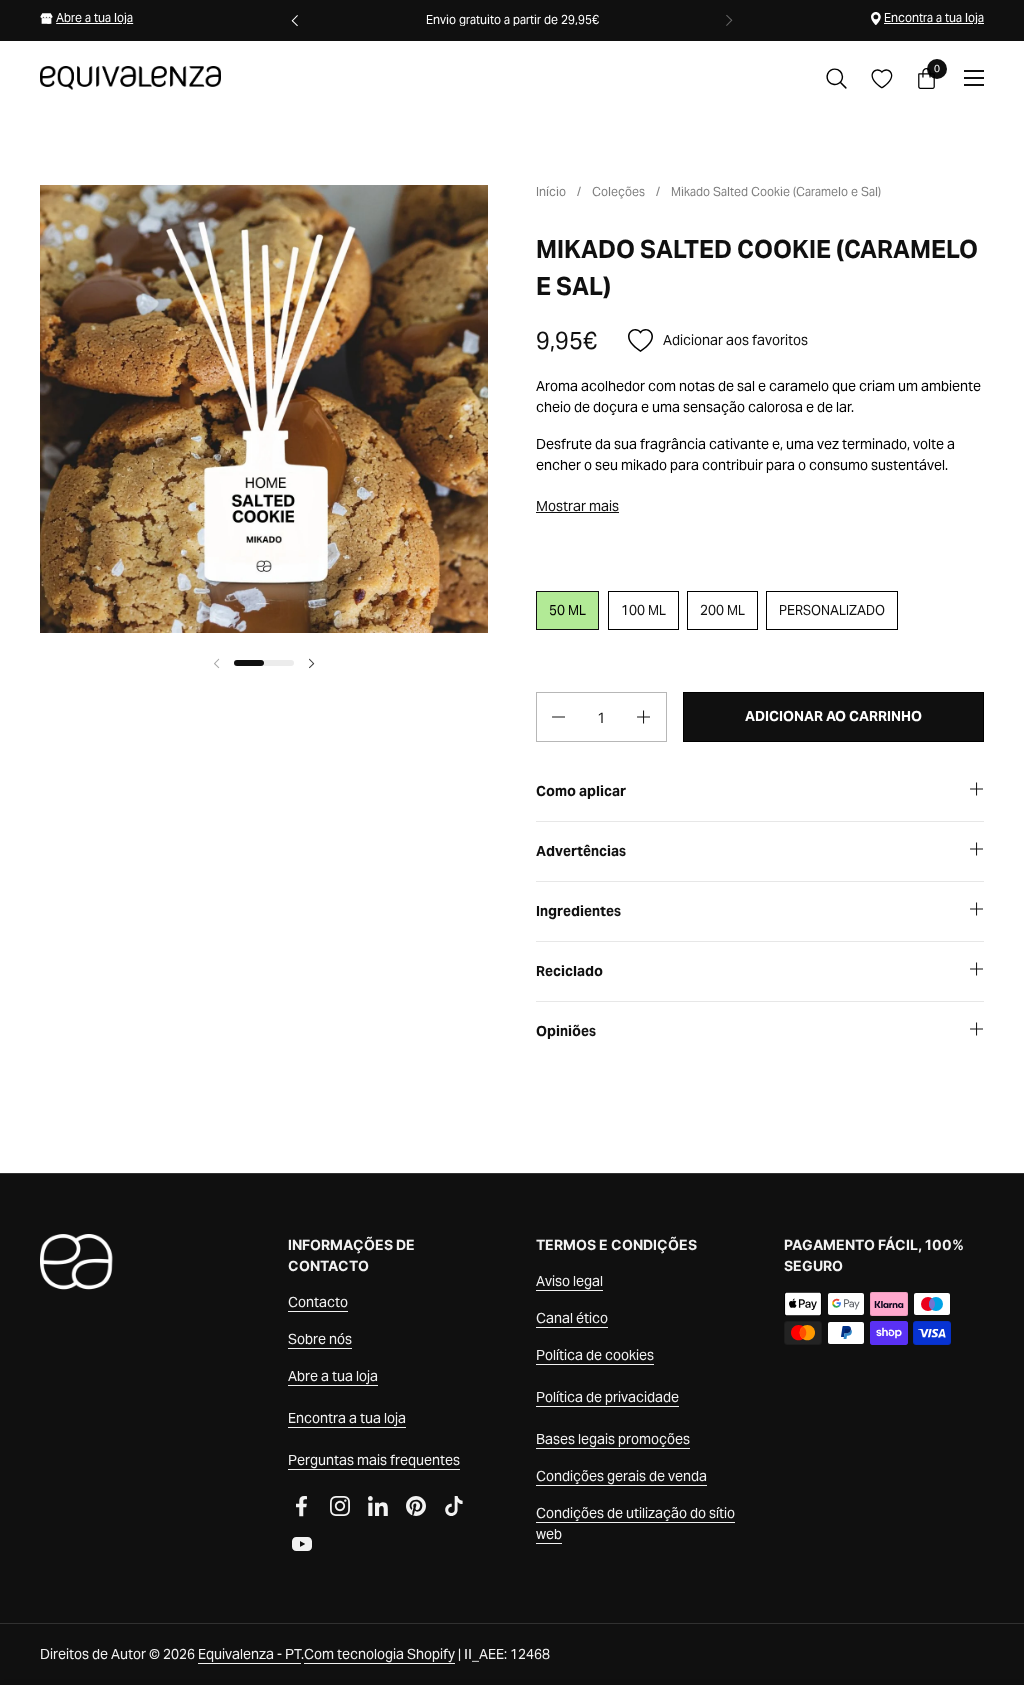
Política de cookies (595, 1355)
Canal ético (572, 1318)
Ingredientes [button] (578, 911)
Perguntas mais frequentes (374, 1460)
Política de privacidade (607, 1397)
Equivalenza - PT (249, 1654)
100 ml (643, 610)
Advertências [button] (581, 851)
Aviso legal (569, 1281)
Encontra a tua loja (934, 17)
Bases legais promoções (613, 1439)
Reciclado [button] (569, 971)
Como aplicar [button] (581, 791)
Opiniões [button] (566, 1031)
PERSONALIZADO (832, 610)
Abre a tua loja (94, 17)
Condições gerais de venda (621, 1476)
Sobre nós (320, 1339)
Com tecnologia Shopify (379, 1654)
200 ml (722, 610)
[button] (836, 78)
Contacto (318, 1302)
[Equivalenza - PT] (130, 78)
